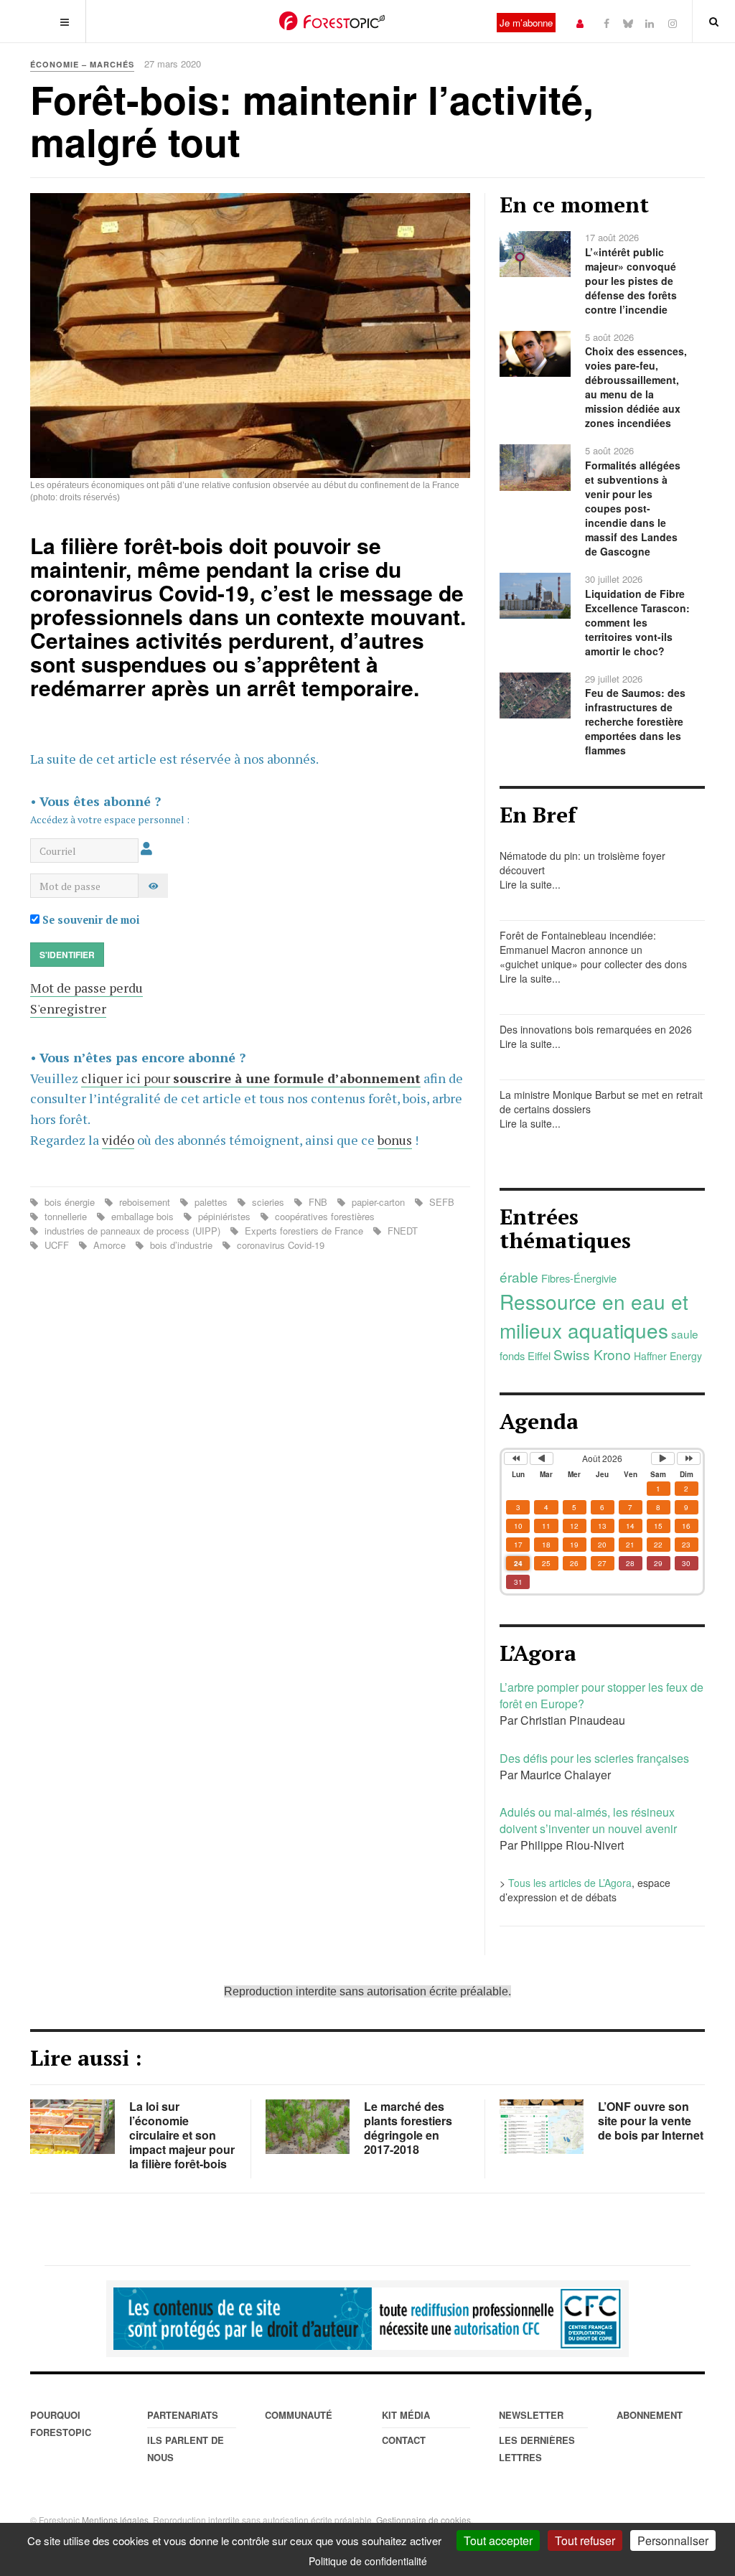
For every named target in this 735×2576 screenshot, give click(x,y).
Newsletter (531, 2415)
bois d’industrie (181, 1245)
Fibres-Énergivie (579, 1278)
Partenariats (183, 2415)
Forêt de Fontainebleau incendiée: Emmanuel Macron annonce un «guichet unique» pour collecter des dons (593, 950)
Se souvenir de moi (90, 920)
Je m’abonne (526, 23)
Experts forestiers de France (304, 1231)
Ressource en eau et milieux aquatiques (594, 1316)
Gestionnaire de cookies (423, 2520)
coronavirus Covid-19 (279, 1245)
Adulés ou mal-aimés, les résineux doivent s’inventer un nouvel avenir (588, 1820)
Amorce (109, 1245)
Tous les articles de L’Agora (570, 1883)
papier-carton (378, 1202)
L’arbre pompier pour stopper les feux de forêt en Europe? (601, 1695)
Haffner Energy (668, 1356)
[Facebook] (607, 23)
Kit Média (406, 2415)
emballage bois (142, 1216)
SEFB (440, 1202)
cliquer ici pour (251, 1078)
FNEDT (401, 1231)
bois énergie (70, 1202)
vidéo (118, 1140)
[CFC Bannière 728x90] (367, 2319)
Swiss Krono (592, 1354)
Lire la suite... (530, 884)
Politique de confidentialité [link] (368, 2561)
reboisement (145, 1202)
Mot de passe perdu (86, 988)
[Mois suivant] (663, 1458)
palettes (211, 1202)
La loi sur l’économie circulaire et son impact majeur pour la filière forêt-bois (182, 2135)
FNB (318, 1202)
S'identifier (67, 955)
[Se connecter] (580, 23)
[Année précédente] (516, 1458)
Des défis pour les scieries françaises (594, 1758)
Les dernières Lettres (537, 2449)
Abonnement (650, 2415)
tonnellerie (66, 1216)
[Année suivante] (689, 1458)
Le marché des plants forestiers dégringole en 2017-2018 (408, 2128)
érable (519, 1277)
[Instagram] (673, 23)
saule (685, 1334)
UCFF (57, 1245)
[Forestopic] (332, 21)
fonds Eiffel (525, 1355)
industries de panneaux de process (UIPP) (132, 1231)
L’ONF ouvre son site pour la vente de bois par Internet (651, 2121)
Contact (404, 2440)
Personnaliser (673, 2540)
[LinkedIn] (650, 23)
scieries (268, 1202)
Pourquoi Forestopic (61, 2423)
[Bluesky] (628, 23)
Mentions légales (115, 2520)
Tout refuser (585, 2540)
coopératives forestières (323, 1216)
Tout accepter (498, 2540)
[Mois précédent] (542, 1458)
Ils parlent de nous (186, 2449)
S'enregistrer (68, 1008)
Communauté (299, 2415)
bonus (395, 1140)
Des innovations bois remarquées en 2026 (596, 1029)
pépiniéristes (224, 1216)
